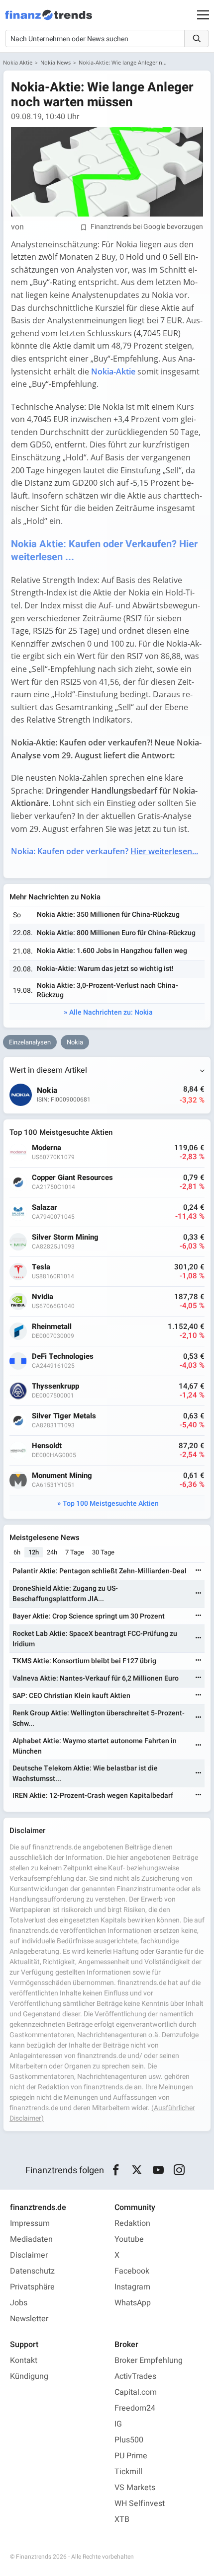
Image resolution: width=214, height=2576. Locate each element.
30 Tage (103, 1552)
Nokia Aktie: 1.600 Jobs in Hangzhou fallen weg (112, 951)
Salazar (45, 1208)
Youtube (129, 2239)
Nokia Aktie (18, 62)
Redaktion (132, 2223)
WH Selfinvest (140, 2503)
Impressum (30, 2223)
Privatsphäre (32, 2287)
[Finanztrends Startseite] (49, 20)
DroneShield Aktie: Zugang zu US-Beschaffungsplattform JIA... (65, 1594)
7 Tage (75, 1552)
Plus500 (129, 2440)
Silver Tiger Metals (64, 1416)
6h (17, 1552)
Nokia (75, 1042)
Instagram (132, 2287)
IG (118, 2424)
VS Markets (135, 2488)
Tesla (41, 1267)
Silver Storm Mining (65, 1237)
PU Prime (131, 2456)
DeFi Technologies (63, 1357)
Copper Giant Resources (72, 1178)
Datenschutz (32, 2271)
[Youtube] (158, 2170)
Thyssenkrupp (55, 1386)
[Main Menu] (203, 15)
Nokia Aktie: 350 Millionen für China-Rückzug (108, 915)
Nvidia (43, 1297)
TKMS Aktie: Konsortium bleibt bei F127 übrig (84, 1661)
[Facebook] (116, 2170)
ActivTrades (135, 2376)
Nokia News (55, 62)
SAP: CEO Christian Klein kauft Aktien (71, 1696)
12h (34, 1552)
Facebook (132, 2271)
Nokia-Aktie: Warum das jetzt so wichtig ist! (105, 969)
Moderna (47, 1148)
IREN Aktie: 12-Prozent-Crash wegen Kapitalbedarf (93, 1796)
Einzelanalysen (30, 1042)
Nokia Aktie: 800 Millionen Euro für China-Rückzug (116, 933)
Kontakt (24, 2360)
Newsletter (29, 2319)
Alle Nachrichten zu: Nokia (111, 1012)
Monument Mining (62, 1476)
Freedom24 (135, 2408)
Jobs (19, 2303)
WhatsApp (133, 2303)
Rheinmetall (52, 1327)
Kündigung (29, 2376)
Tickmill (128, 2472)
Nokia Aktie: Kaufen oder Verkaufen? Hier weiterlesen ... (104, 551)
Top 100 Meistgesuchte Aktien (111, 1504)
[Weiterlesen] (199, 1571)
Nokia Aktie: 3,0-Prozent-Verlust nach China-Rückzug (107, 990)
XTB (122, 2519)
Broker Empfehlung (149, 2360)
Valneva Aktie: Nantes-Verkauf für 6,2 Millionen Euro (96, 1678)
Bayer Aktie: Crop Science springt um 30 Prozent (89, 1616)
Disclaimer (29, 2255)
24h (52, 1552)
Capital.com (136, 2392)
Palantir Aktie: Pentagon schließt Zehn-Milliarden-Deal (100, 1571)
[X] (137, 2170)
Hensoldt (47, 1446)
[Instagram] (179, 2170)
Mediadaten (31, 2239)
